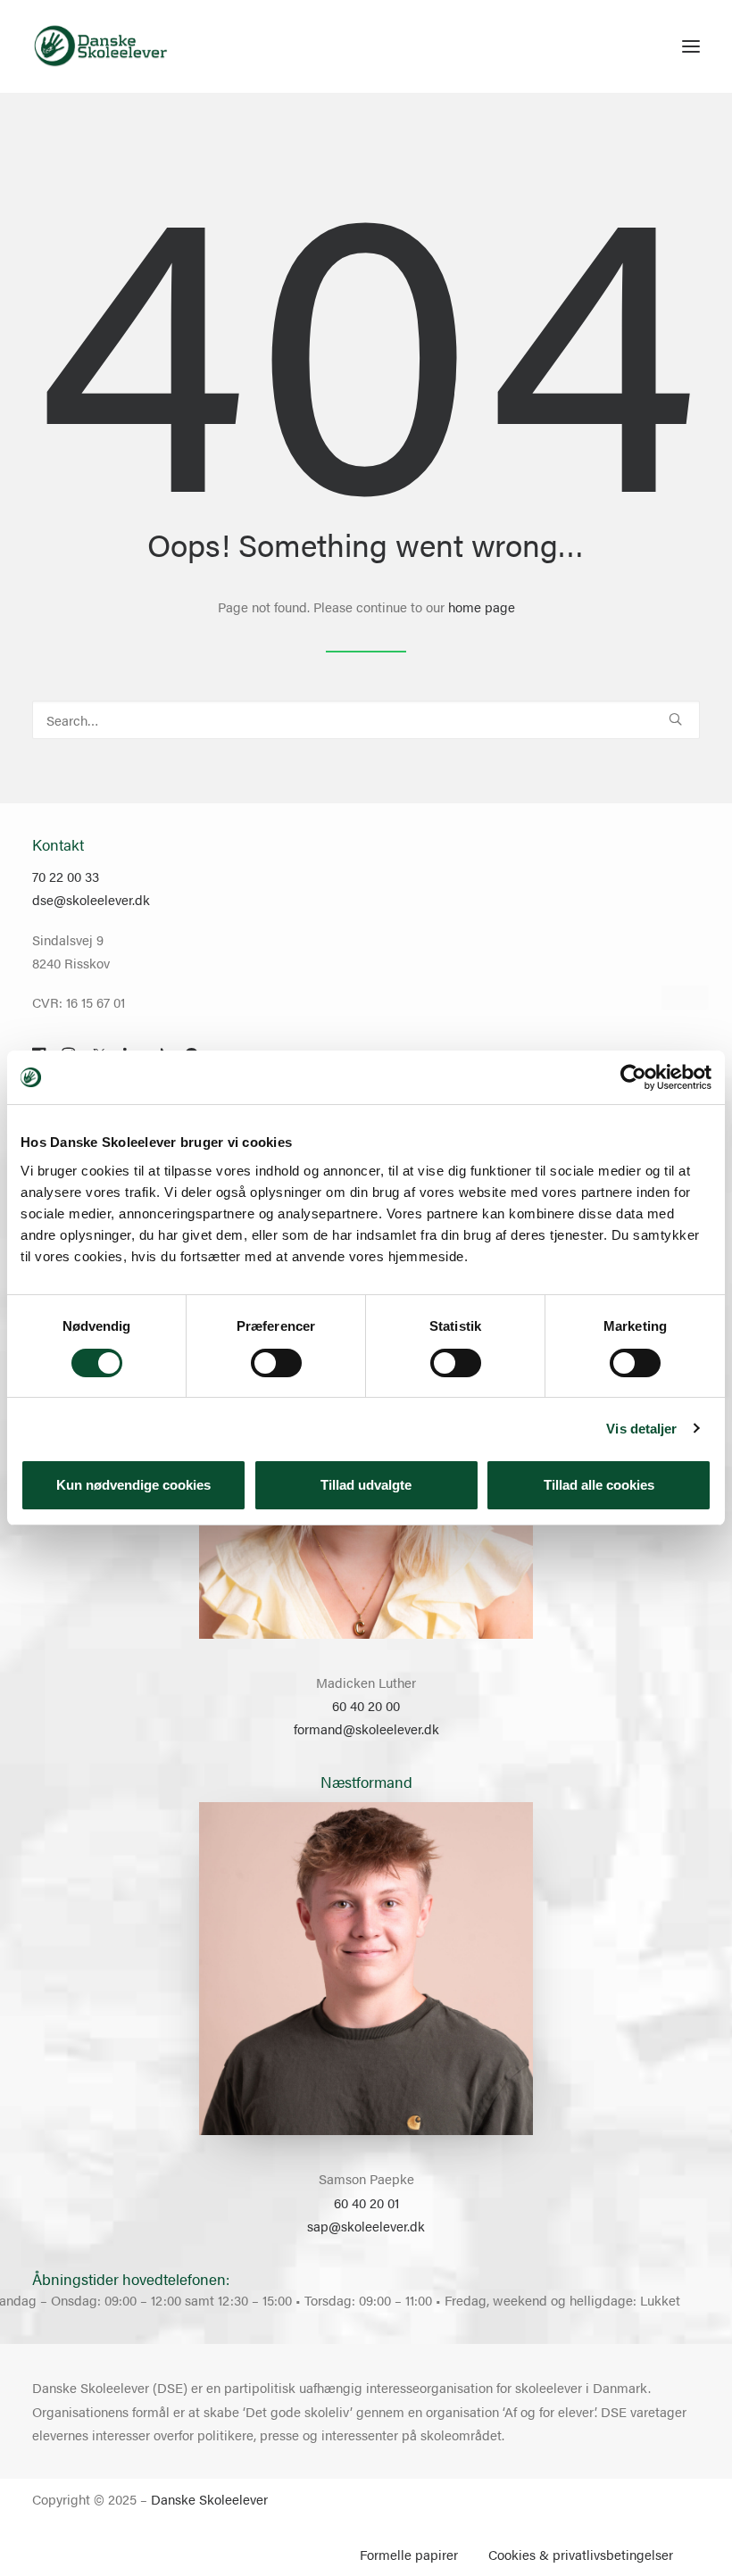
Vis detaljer (641, 1429)
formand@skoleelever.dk (366, 1728)
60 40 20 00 (366, 1705)
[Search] (366, 720)
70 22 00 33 (66, 876)
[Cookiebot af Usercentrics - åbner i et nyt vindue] (633, 1077)
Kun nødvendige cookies (133, 1485)
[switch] (276, 1363)
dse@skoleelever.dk (91, 899)
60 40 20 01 (366, 2202)
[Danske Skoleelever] (100, 46)
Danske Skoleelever (209, 2499)
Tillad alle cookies (599, 1485)
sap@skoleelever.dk (366, 2226)
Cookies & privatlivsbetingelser (581, 2554)
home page (482, 607)
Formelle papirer (409, 2554)
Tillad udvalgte (366, 1485)
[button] (691, 46)
